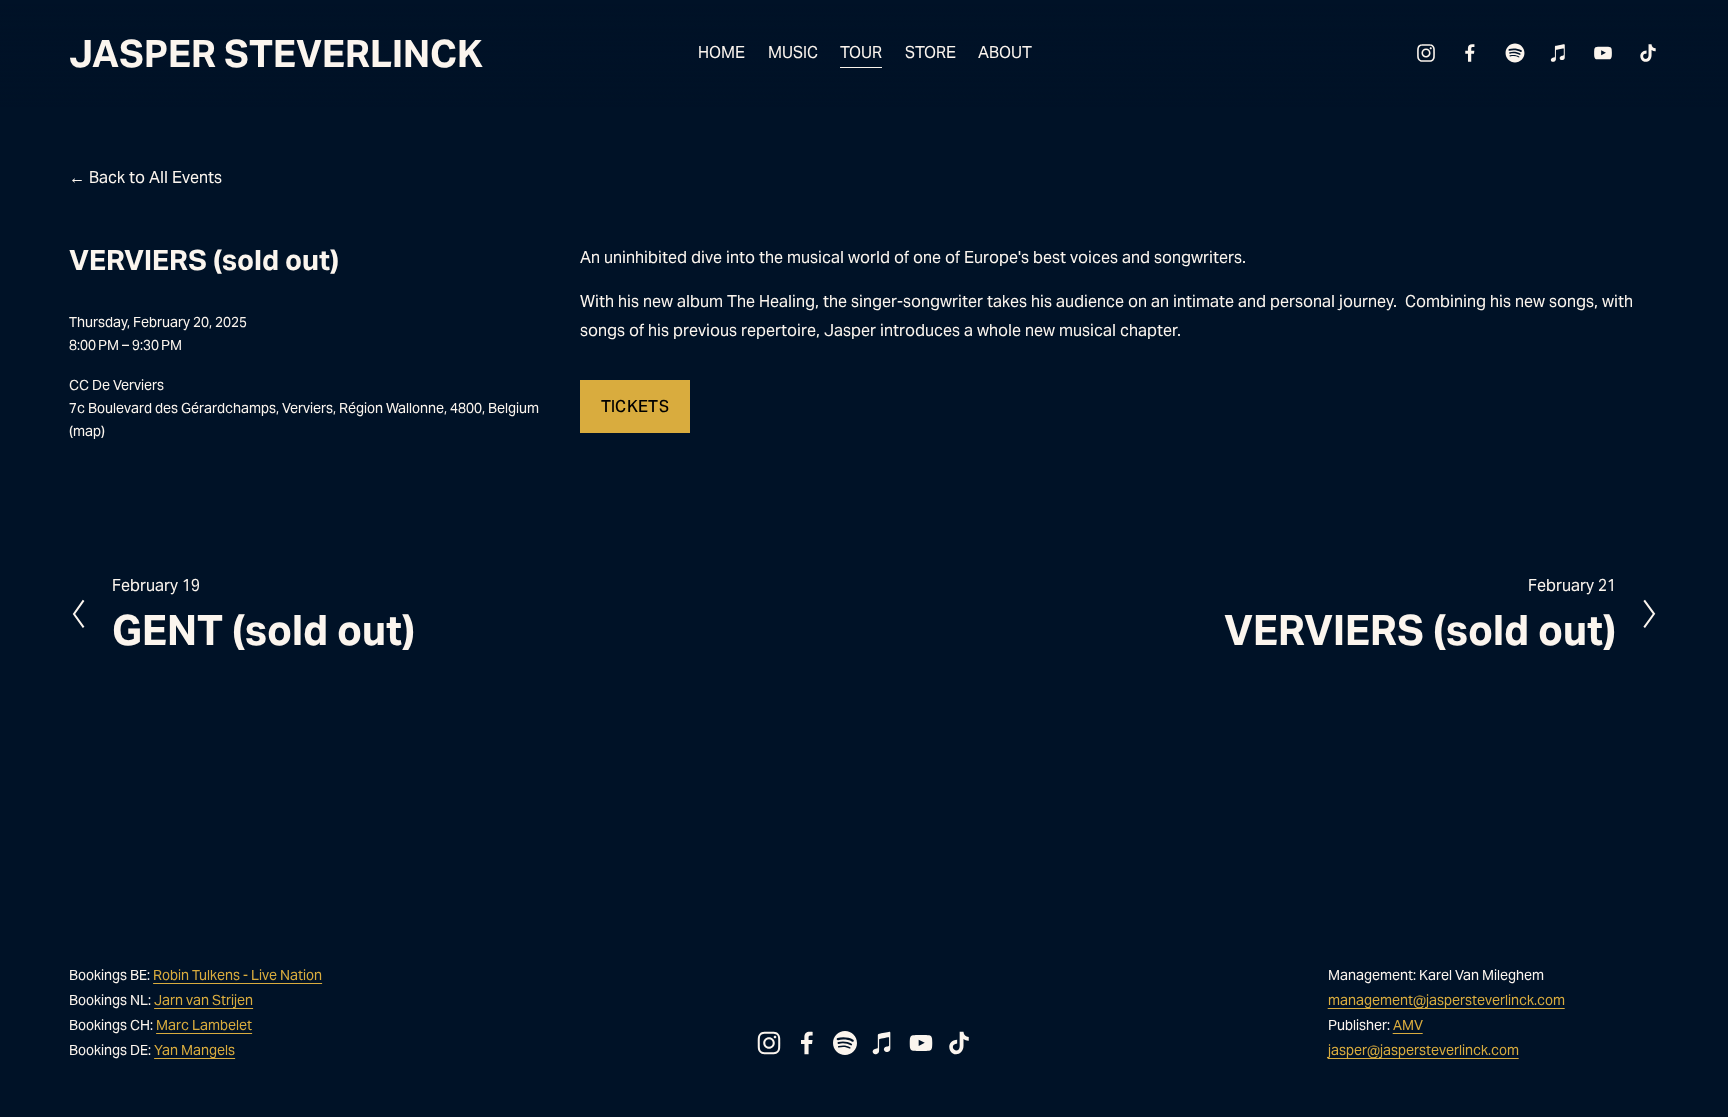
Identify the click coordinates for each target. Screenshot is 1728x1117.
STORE (930, 52)
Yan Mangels (194, 1050)
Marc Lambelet (204, 1025)
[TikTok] (1648, 53)
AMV (1408, 1025)
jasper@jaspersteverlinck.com (1423, 1050)
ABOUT (1005, 52)
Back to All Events (155, 177)
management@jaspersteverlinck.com (1446, 1000)
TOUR (861, 52)
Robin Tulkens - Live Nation (237, 975)
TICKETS (635, 406)
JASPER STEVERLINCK (276, 53)
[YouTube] (1603, 53)
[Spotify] (1515, 53)
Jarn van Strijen (203, 1000)
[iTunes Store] (1559, 53)
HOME (721, 52)
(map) (87, 431)
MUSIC (793, 52)
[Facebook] (1470, 53)
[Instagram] (1426, 53)
